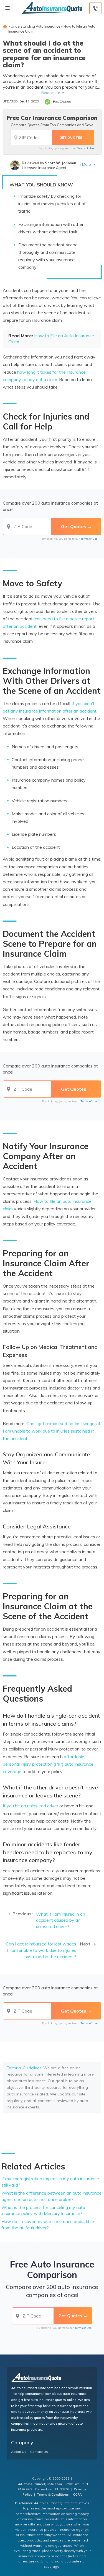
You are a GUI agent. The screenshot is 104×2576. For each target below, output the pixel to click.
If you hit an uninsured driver (31, 1806)
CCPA (77, 2494)
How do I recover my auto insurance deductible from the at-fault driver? (48, 2225)
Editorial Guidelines (24, 2068)
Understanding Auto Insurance (35, 26)
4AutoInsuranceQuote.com (40, 2484)
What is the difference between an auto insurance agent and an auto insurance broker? (51, 2196)
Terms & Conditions (53, 2494)
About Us (19, 2452)
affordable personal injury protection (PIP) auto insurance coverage (48, 1764)
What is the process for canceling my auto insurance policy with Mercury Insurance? (43, 2210)
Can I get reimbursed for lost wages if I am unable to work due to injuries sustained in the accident (52, 1431)
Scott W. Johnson (61, 163)
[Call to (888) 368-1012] (95, 8)
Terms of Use (85, 148)
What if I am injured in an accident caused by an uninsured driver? (61, 1920)
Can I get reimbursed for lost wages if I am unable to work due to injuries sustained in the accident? (41, 1950)
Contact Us (39, 2452)
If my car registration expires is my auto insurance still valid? (50, 2182)
